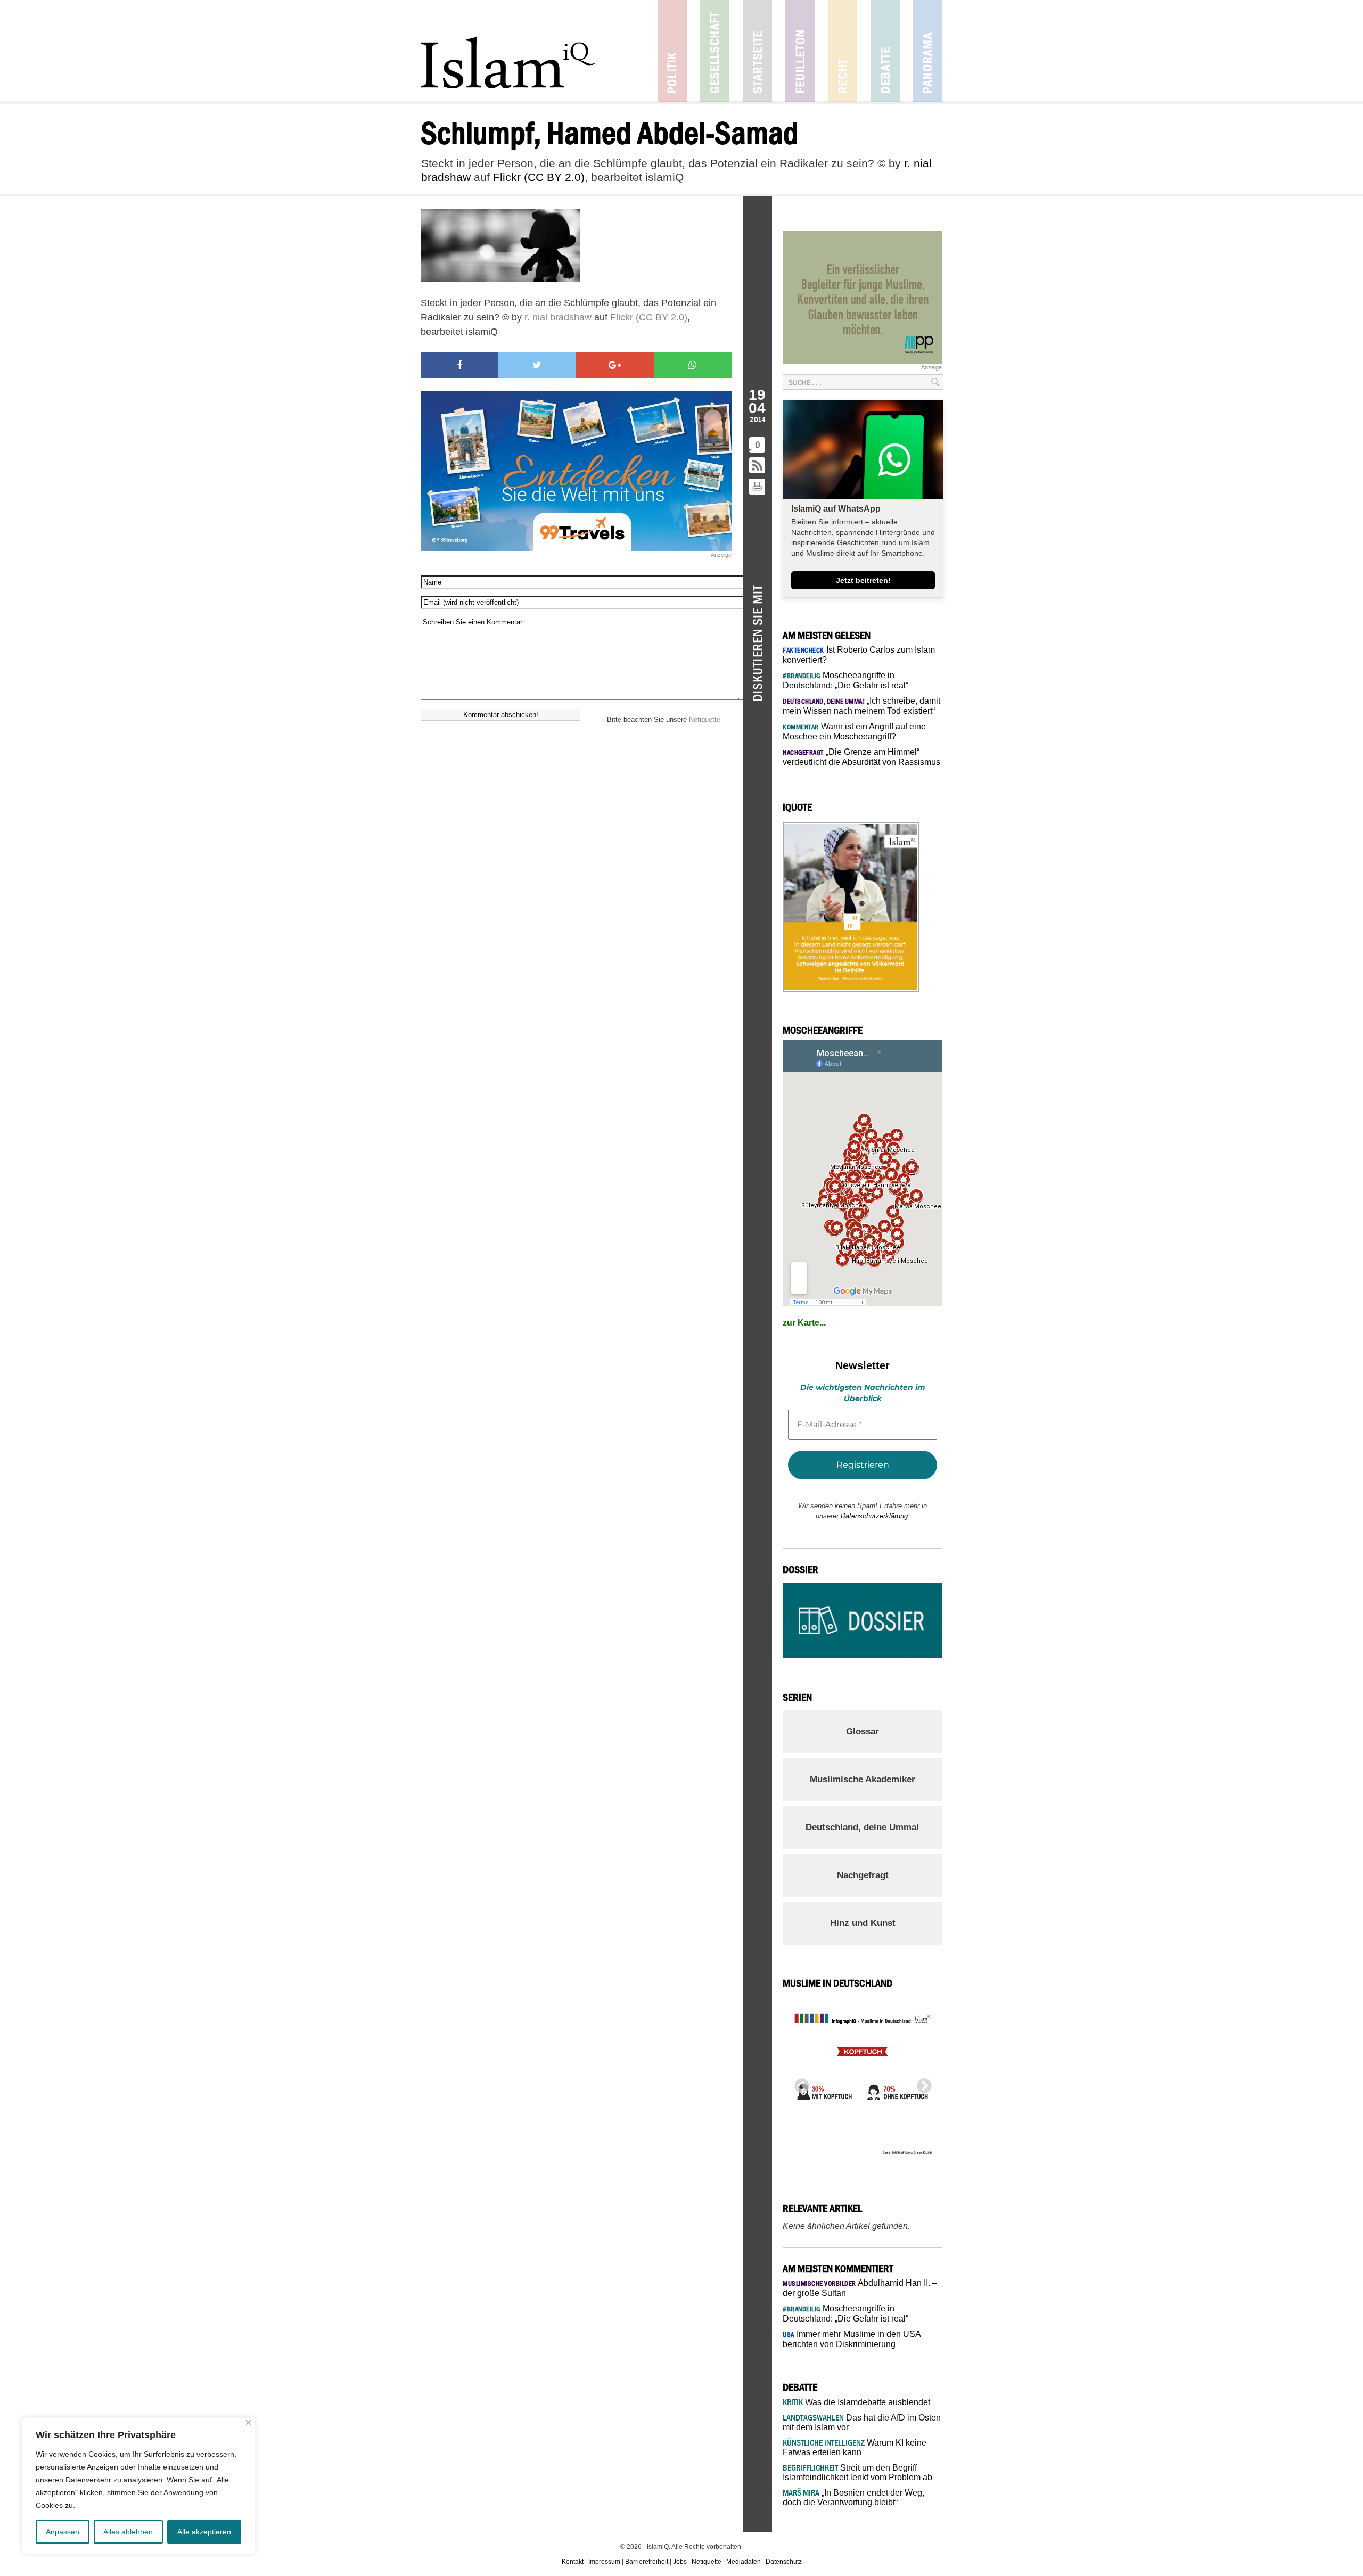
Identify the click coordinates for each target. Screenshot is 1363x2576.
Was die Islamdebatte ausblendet (856, 2402)
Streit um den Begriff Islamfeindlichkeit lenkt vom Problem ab (857, 2472)
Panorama (928, 51)
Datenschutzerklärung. (875, 1516)
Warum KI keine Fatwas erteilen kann (855, 2447)
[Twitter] (537, 365)
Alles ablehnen (128, 2532)
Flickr (507, 177)
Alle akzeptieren (204, 2532)
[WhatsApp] (693, 365)
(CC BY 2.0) (554, 177)
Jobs (680, 2562)
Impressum (604, 2562)
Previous (799, 2083)
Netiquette (705, 719)
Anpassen (63, 2532)
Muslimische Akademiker (863, 1779)
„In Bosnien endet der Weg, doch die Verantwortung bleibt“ (853, 2497)
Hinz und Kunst (863, 1923)
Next (921, 2083)
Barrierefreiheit (647, 2562)
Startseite (757, 51)
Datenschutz (784, 2562)
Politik (672, 51)
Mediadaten (744, 2562)
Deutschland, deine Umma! (863, 1827)
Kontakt (573, 2562)
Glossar (863, 1731)
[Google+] (615, 365)
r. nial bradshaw (558, 317)
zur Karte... (804, 1323)
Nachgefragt (863, 1875)
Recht (843, 51)
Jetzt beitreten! (863, 580)
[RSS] (758, 466)
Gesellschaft (715, 51)
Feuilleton (800, 51)
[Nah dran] (248, 2422)
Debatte (885, 51)
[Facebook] (459, 365)
